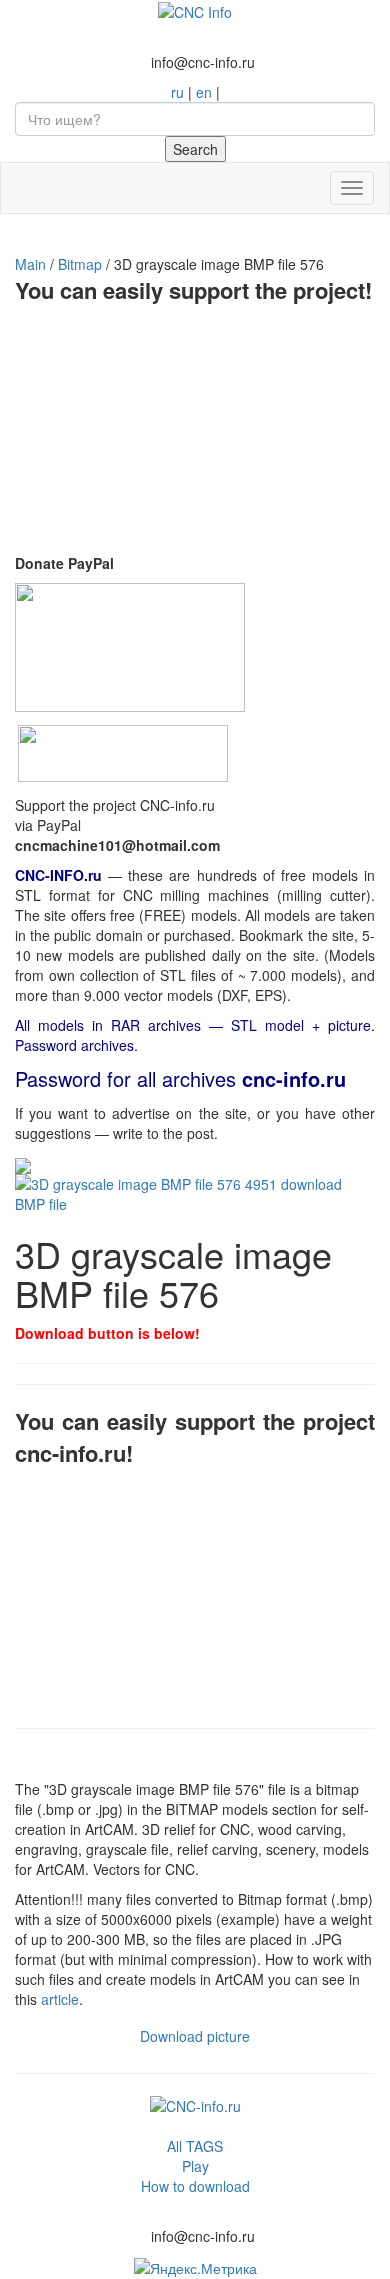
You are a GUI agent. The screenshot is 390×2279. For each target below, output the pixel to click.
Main (30, 264)
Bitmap (80, 264)
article (60, 1999)
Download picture (195, 2036)
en (204, 92)
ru (177, 92)
